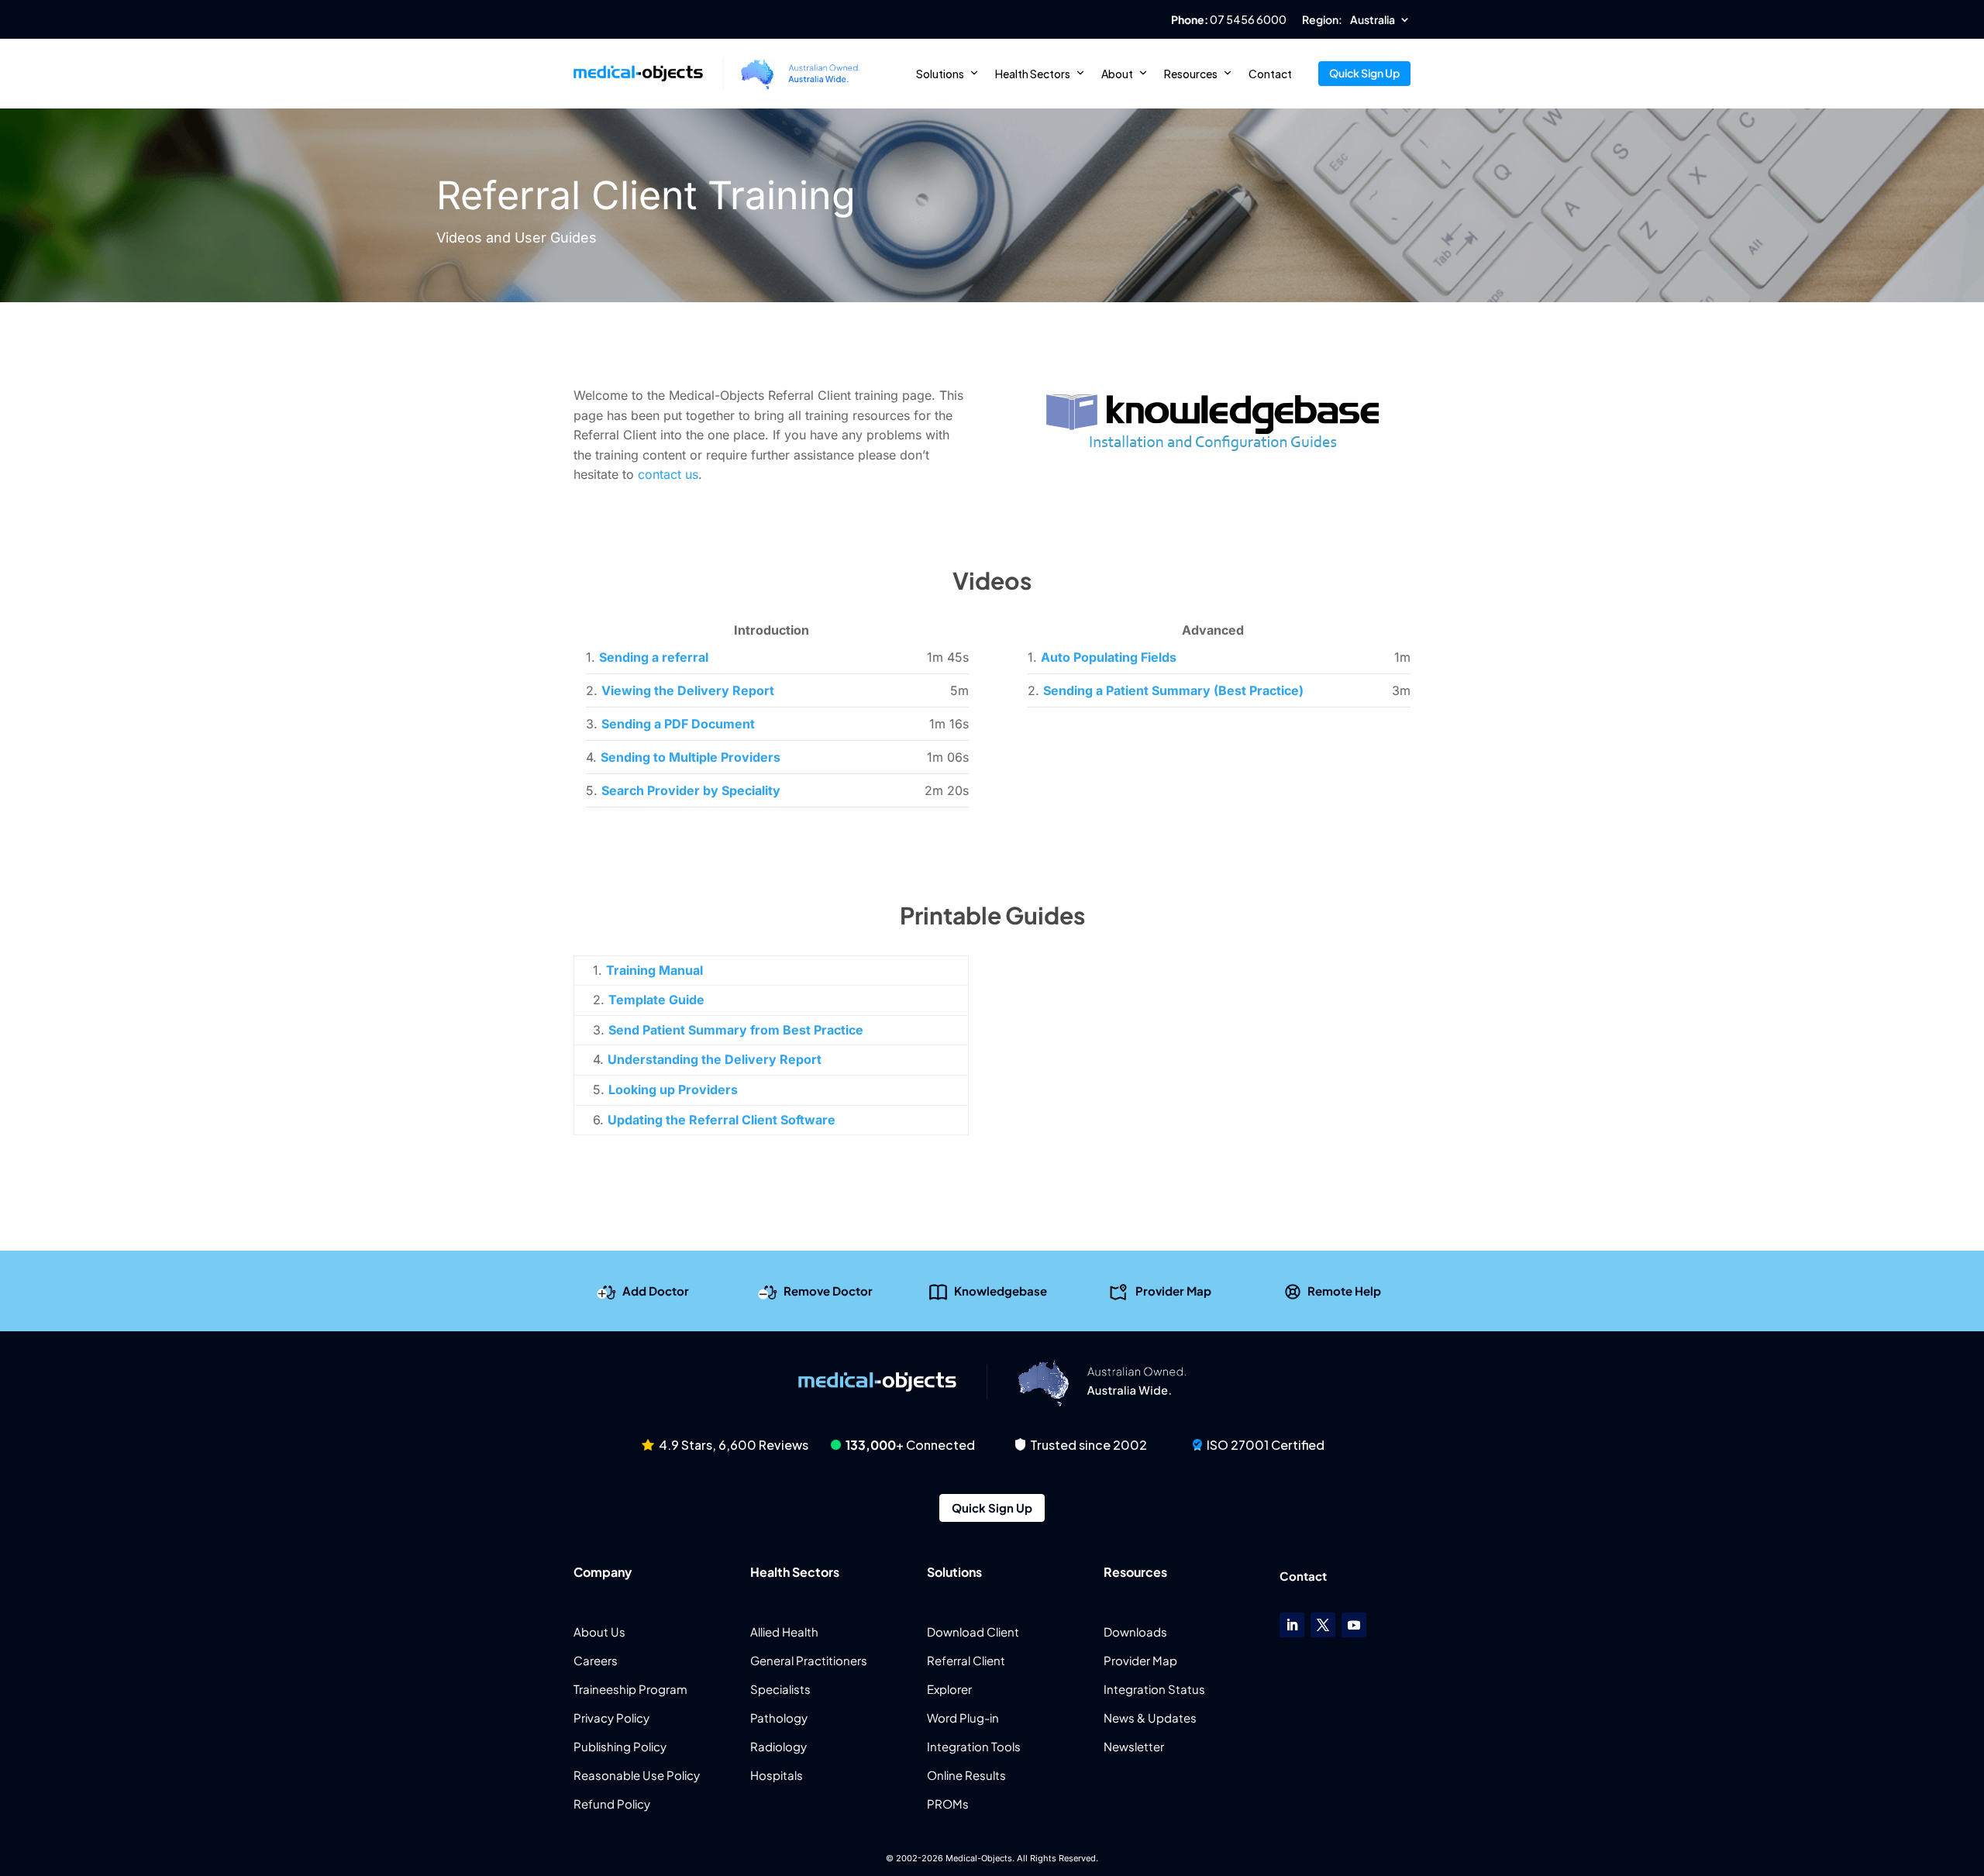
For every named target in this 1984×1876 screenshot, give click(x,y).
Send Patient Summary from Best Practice (736, 1030)
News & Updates (1150, 1718)
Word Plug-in (963, 1718)
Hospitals (777, 1775)
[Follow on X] (1323, 1625)
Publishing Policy (620, 1746)
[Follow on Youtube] (1354, 1625)
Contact (1270, 74)
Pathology (779, 1718)
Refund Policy (612, 1804)
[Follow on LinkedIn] (1292, 1625)
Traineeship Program (630, 1689)
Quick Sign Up (1364, 73)
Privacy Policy (611, 1718)
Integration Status (1154, 1689)
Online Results (966, 1775)
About (1117, 74)
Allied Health (784, 1632)
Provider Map (1173, 1290)
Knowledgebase (1001, 1290)
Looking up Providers (673, 1089)
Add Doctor (656, 1290)
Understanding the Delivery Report (715, 1059)
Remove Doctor (828, 1290)
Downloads (1135, 1632)
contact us (668, 474)
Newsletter (1134, 1746)
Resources (1191, 74)
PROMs (948, 1804)
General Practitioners (809, 1660)
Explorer (949, 1689)
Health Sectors (1033, 74)
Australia (1373, 20)
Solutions (940, 74)
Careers (596, 1660)
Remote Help (1344, 1290)
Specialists (780, 1689)
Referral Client (966, 1660)
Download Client (973, 1632)
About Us (599, 1632)
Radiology (778, 1746)
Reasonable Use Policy (637, 1775)
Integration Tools (974, 1746)
